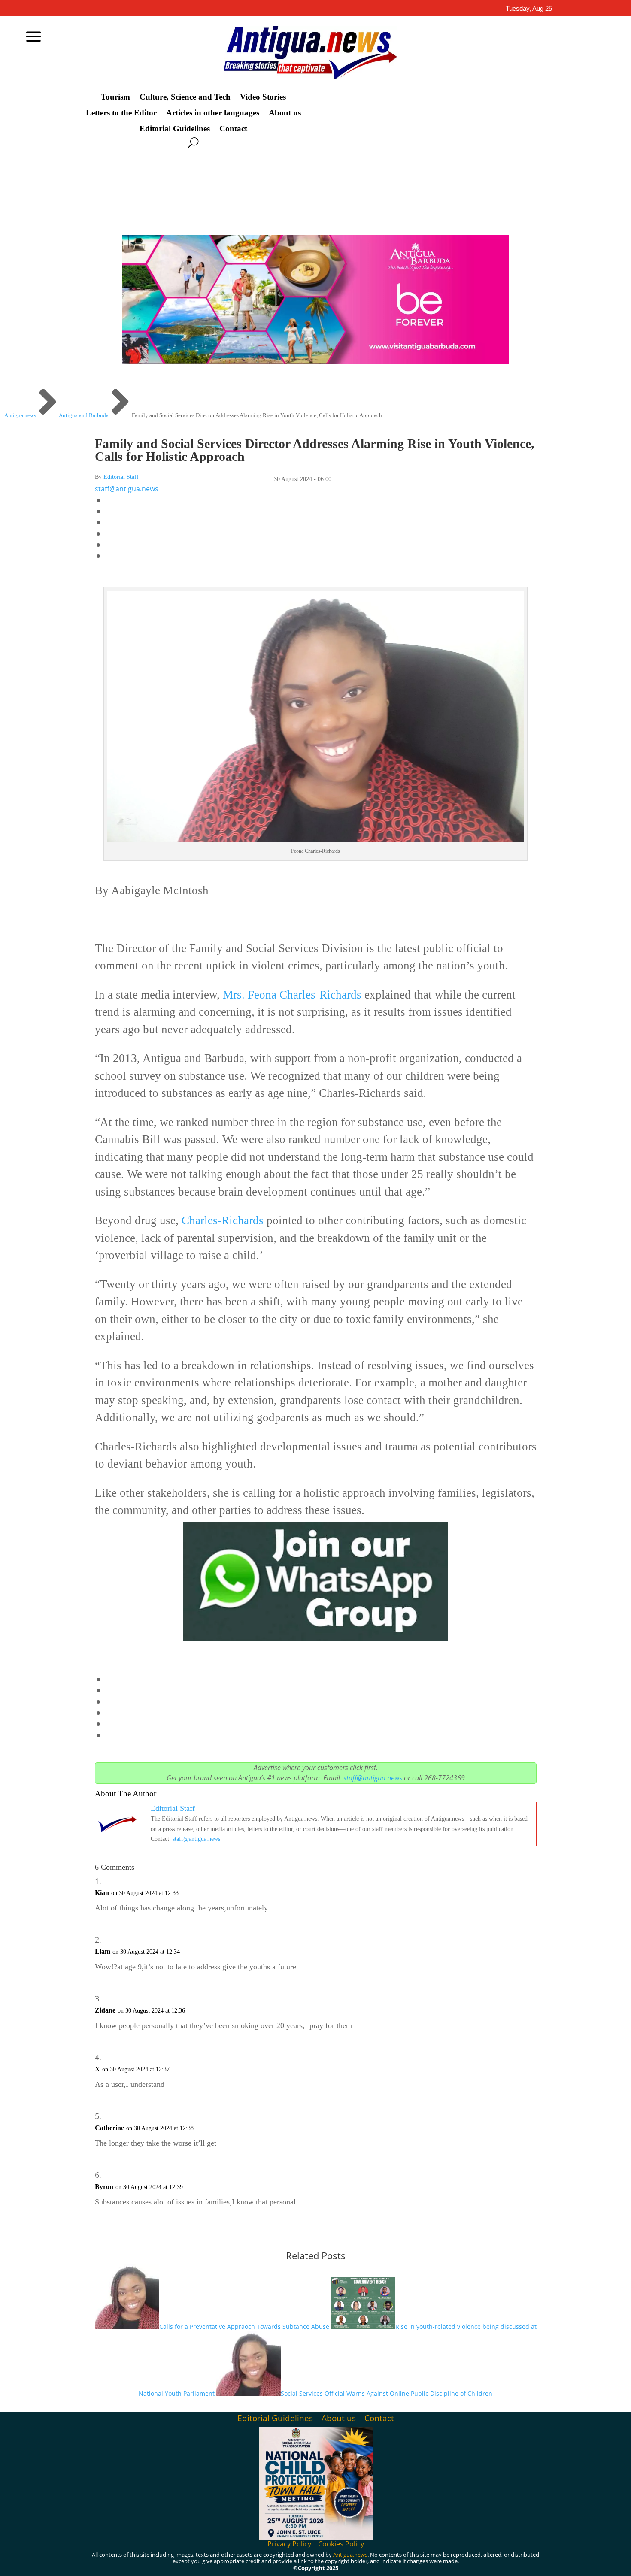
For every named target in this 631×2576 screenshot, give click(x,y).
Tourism (115, 97)
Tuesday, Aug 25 (529, 8)
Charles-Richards (223, 1220)
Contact (233, 129)
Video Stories (263, 97)
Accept (459, 2562)
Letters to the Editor (121, 113)
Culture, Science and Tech (185, 97)
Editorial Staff (121, 477)
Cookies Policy (341, 2544)
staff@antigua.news (127, 489)
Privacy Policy (289, 2544)
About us (285, 113)
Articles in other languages (213, 113)
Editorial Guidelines (175, 129)
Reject (506, 2562)
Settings (556, 2562)
